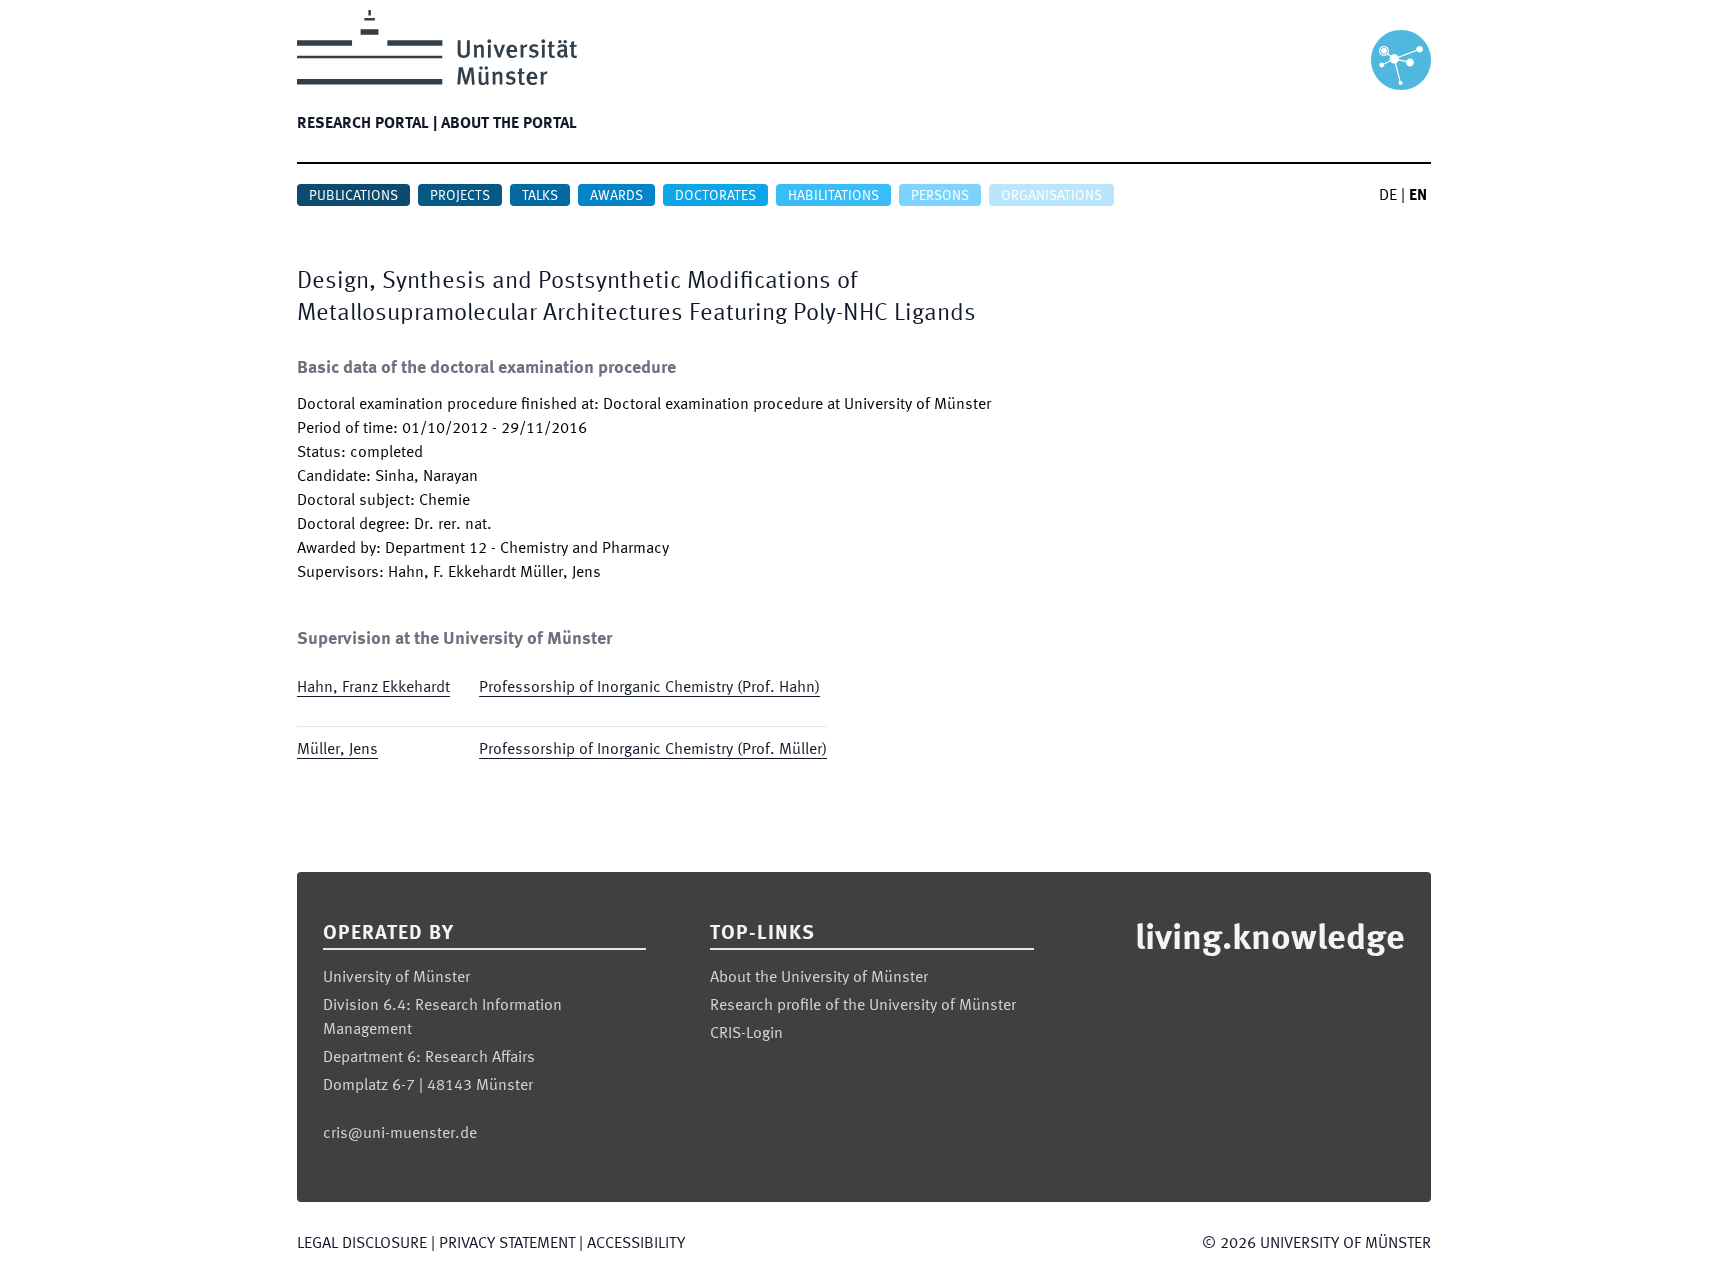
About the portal (509, 124)
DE (1388, 196)
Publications (353, 196)
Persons (940, 196)
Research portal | (367, 124)
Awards (616, 196)
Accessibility (636, 1244)
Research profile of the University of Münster (863, 1006)
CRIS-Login (746, 1034)
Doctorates (715, 196)
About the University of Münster (819, 978)
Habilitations (833, 196)
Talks (540, 196)
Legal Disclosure (362, 1244)
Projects (460, 196)
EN (1418, 196)
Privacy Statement (507, 1244)
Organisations (1051, 196)
